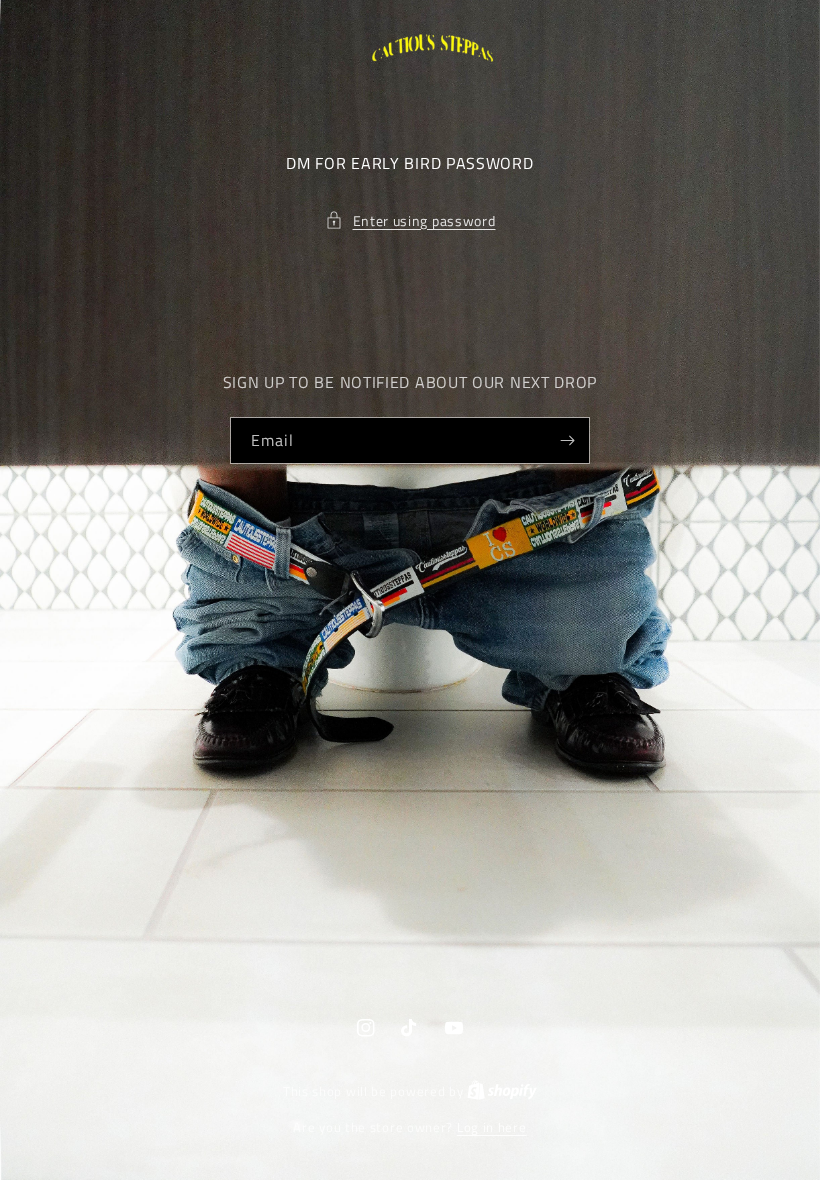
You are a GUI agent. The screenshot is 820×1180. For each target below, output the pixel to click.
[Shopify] (502, 1091)
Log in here (492, 1127)
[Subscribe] (567, 440)
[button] (410, 220)
